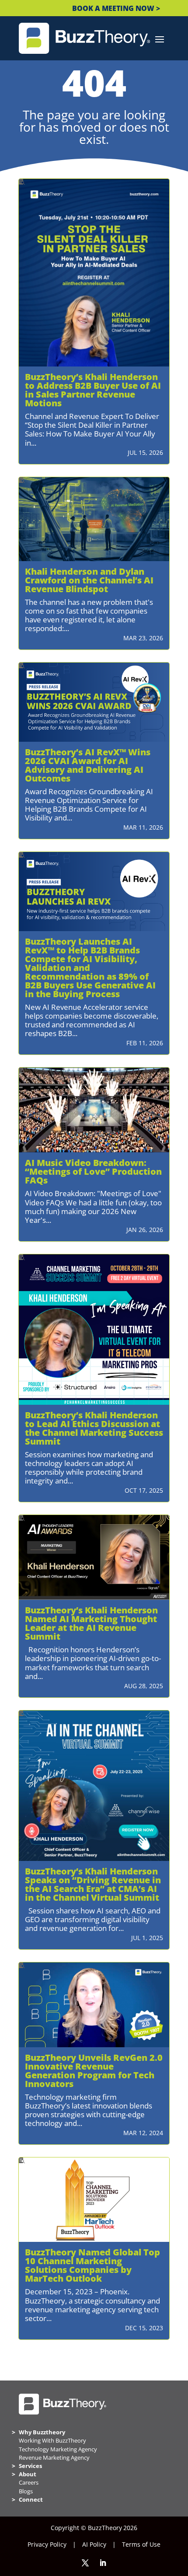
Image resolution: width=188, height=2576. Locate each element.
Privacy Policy (47, 2544)
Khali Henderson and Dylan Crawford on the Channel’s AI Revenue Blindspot (89, 580)
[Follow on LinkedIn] (103, 2563)
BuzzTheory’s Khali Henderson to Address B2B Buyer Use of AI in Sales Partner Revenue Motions (93, 390)
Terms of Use (141, 2544)
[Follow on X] (85, 2563)
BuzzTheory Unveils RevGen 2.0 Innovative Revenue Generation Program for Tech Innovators (94, 2071)
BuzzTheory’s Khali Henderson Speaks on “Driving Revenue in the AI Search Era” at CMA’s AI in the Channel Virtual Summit (93, 1884)
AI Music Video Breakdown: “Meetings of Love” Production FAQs (93, 1171)
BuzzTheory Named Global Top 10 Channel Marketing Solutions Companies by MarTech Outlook (92, 2265)
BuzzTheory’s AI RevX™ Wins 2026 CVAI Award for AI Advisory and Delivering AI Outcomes (88, 765)
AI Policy (94, 2544)
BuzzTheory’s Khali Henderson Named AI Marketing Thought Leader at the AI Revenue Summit (91, 1623)
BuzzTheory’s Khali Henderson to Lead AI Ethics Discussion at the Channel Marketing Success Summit (94, 1428)
